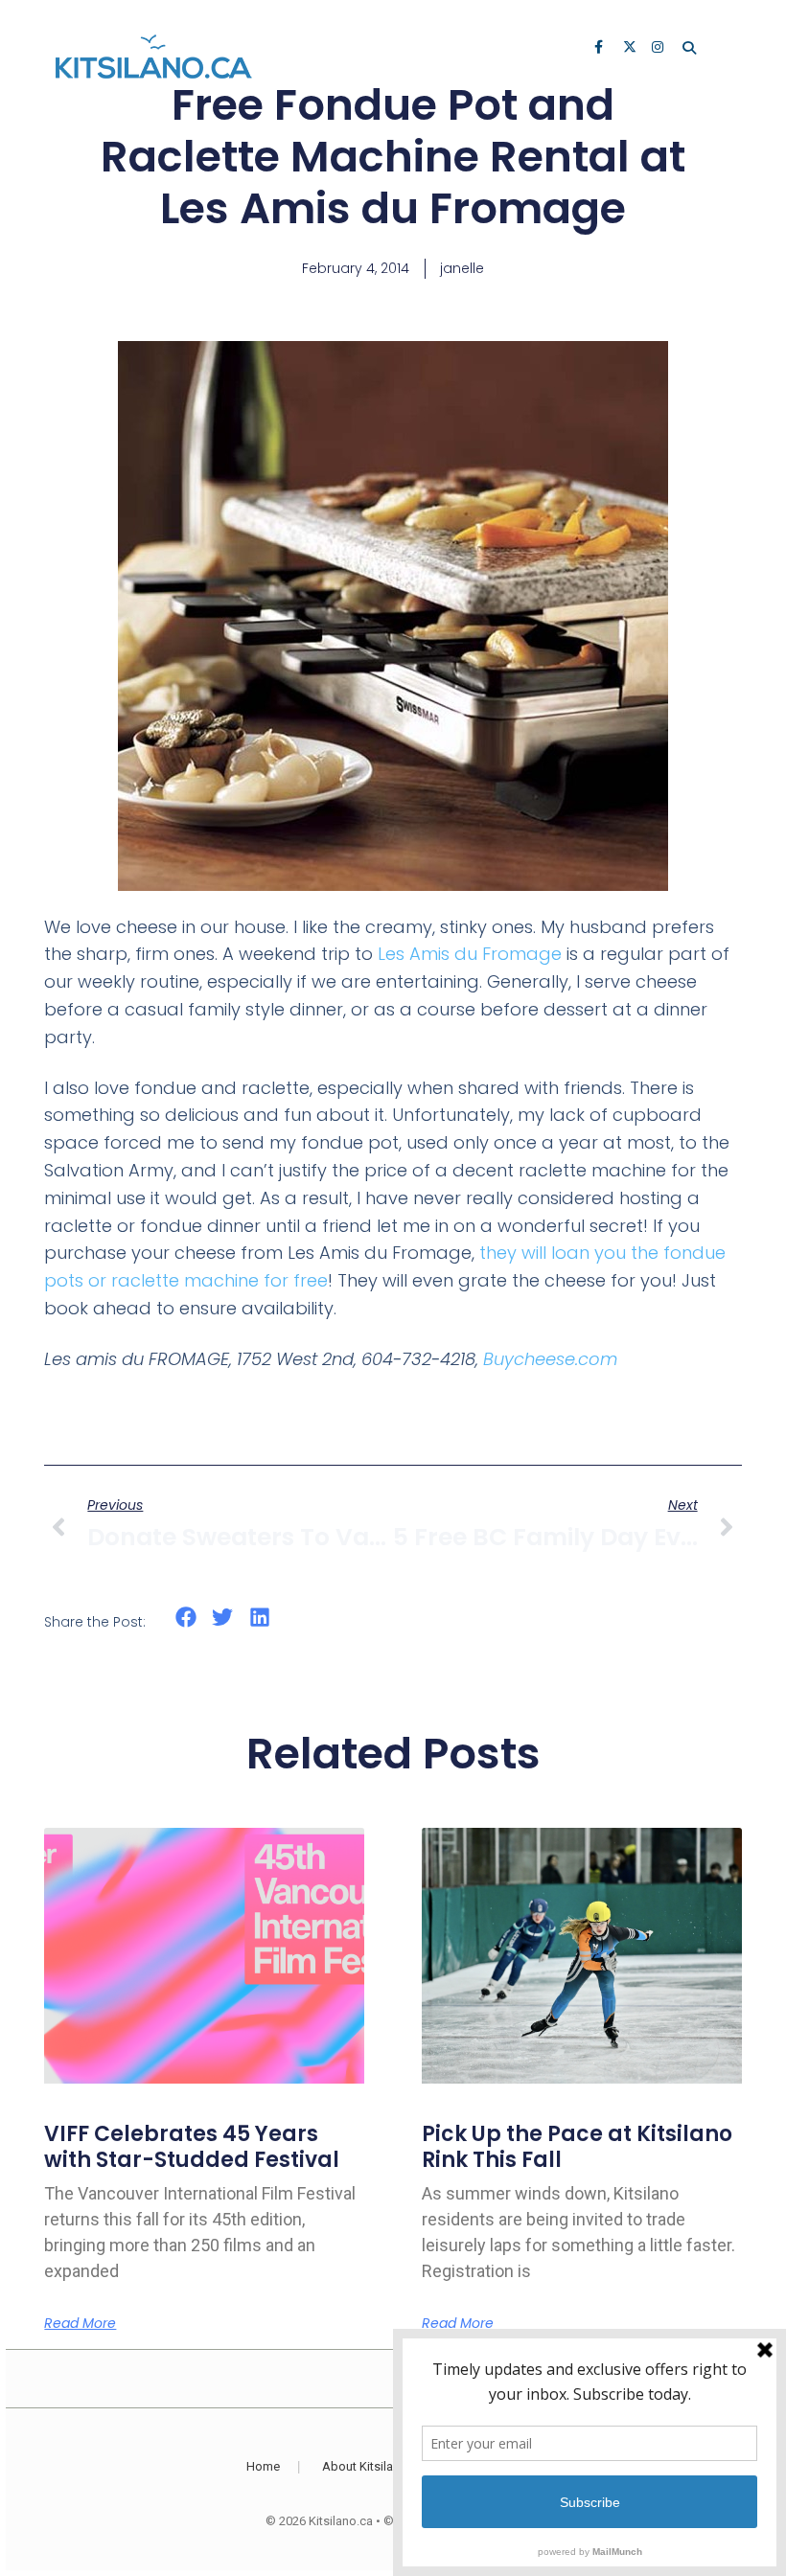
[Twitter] (631, 49)
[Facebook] (602, 49)
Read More (80, 2323)
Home (263, 2466)
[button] (185, 1618)
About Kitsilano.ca (373, 2466)
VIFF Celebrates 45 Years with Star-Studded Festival (192, 2146)
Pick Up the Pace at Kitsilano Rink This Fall (577, 2146)
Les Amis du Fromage (470, 954)
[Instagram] (659, 49)
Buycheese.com (550, 1359)
